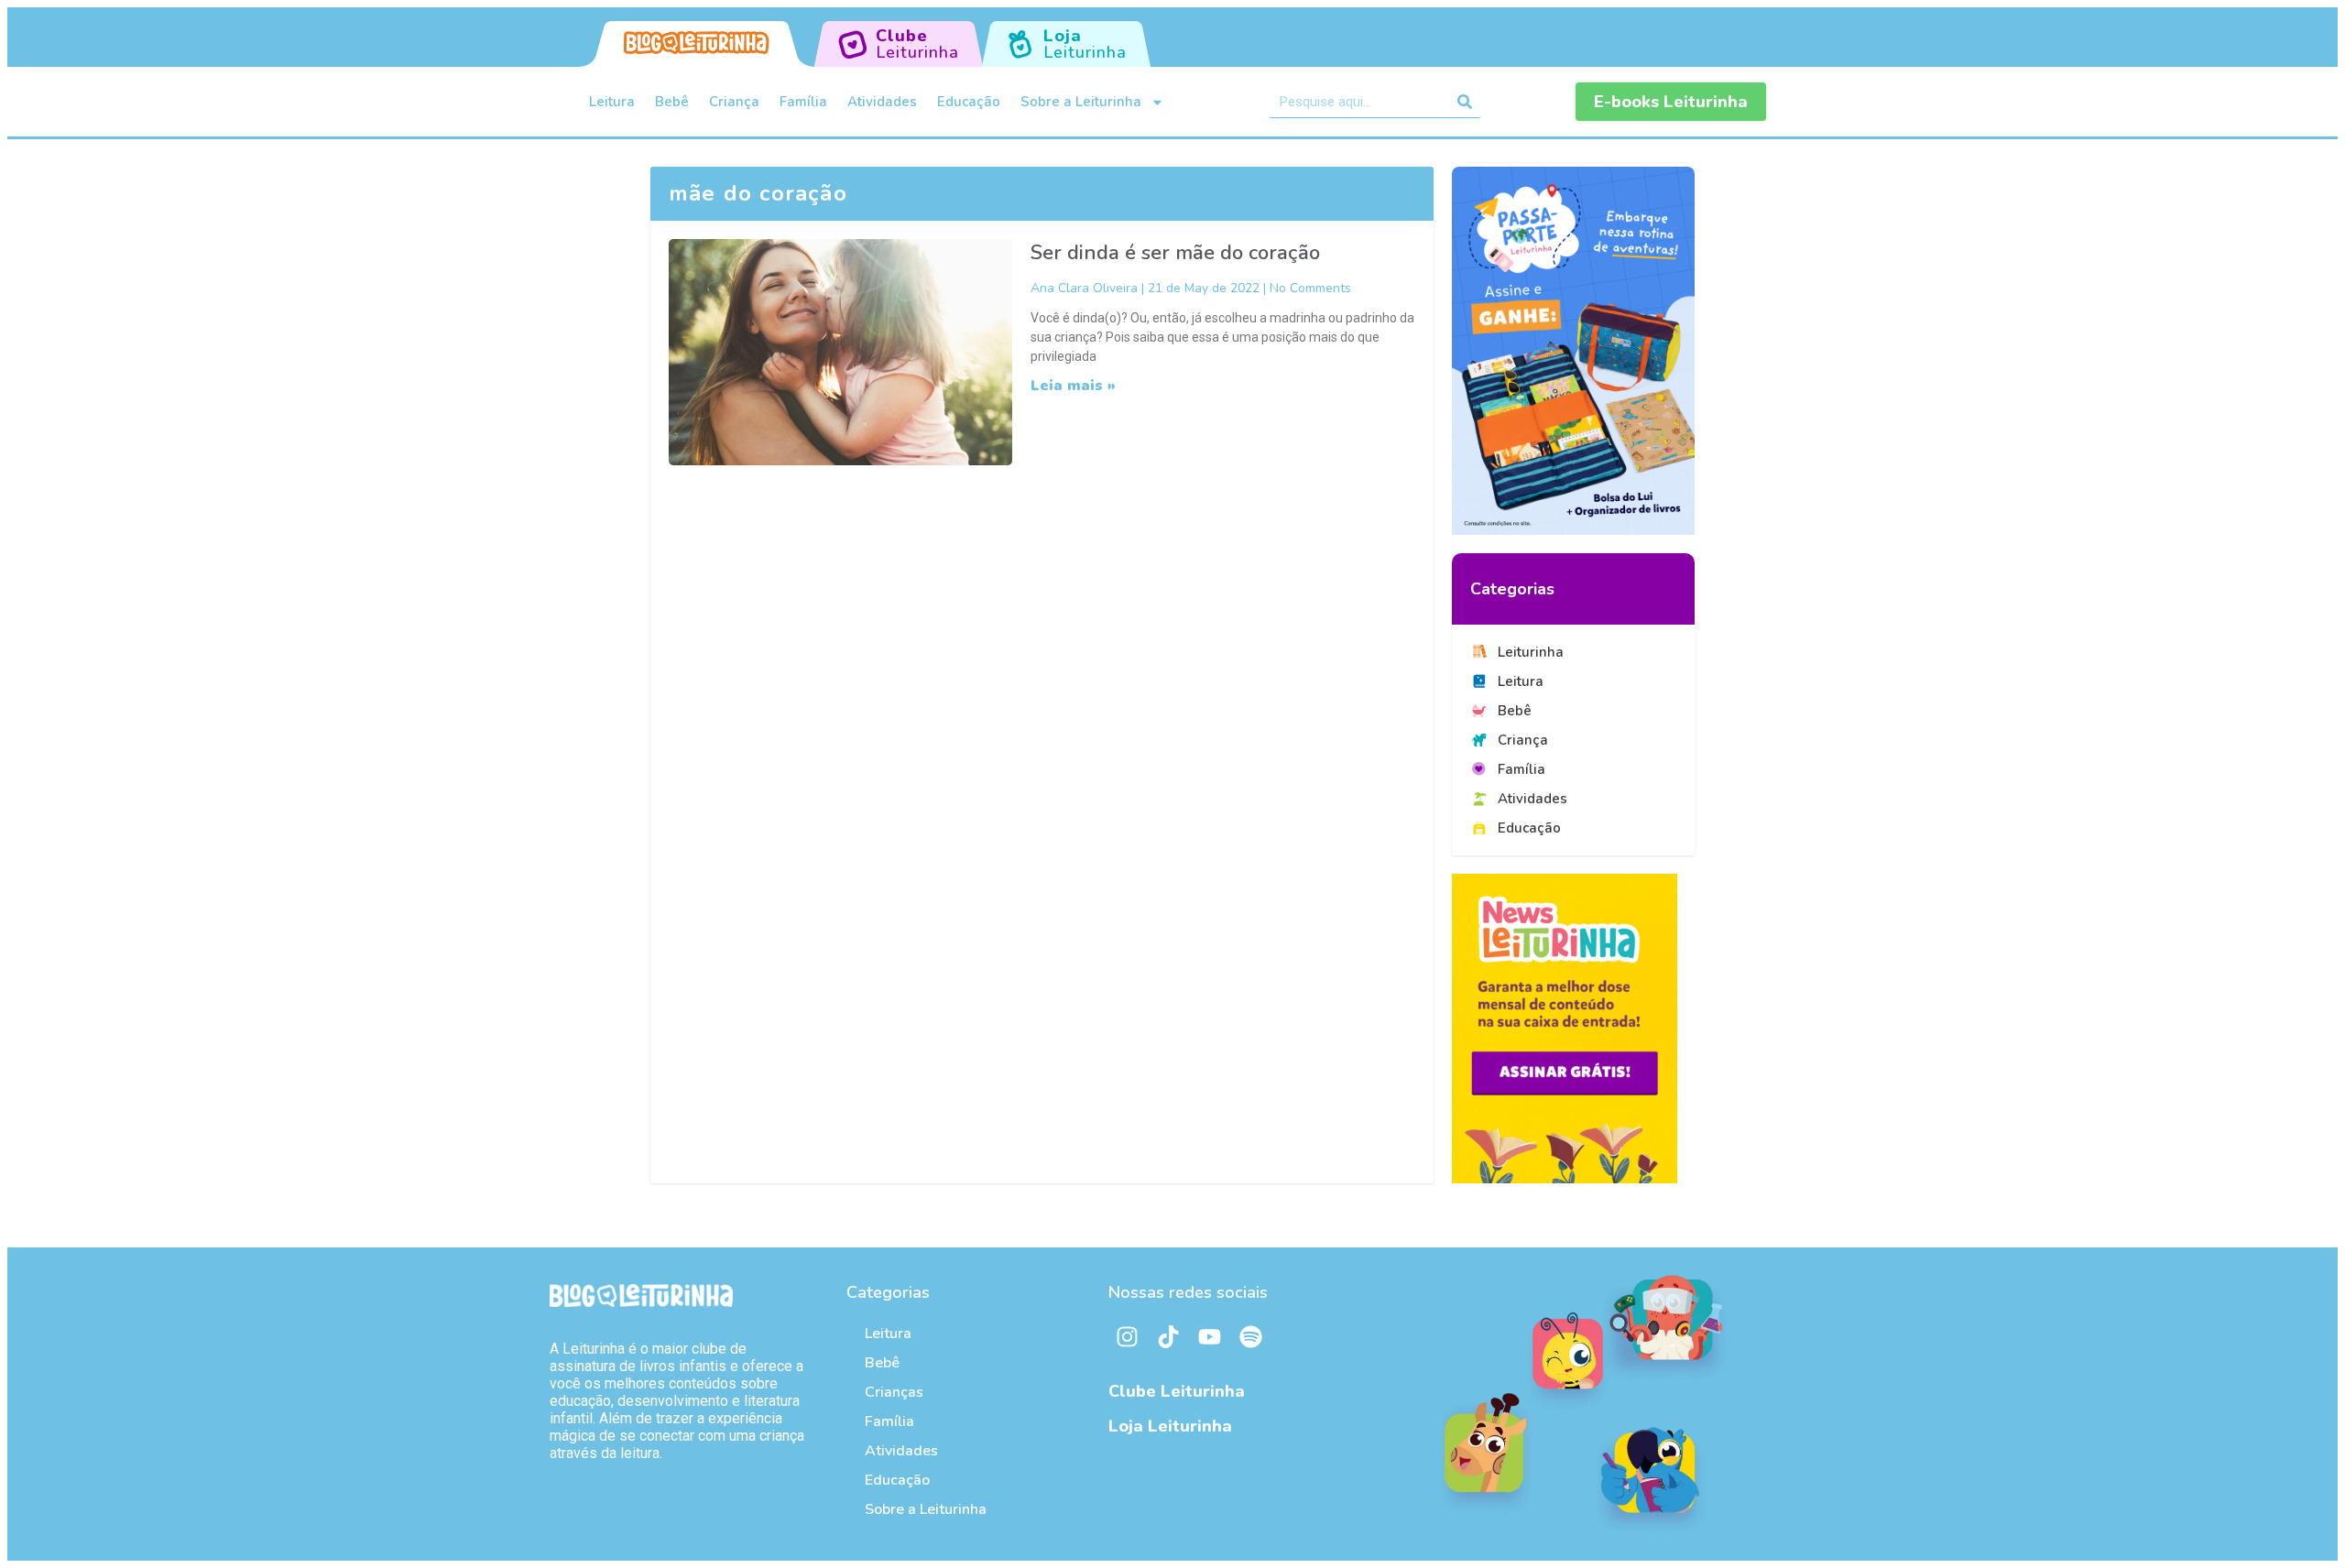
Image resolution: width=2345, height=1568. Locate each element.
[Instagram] (1127, 1337)
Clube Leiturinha (1177, 1391)
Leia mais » (1073, 386)
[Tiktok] (1168, 1337)
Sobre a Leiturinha (1081, 102)
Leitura (612, 102)
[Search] (1465, 102)
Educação (969, 102)
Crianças (894, 1392)
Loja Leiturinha (1170, 1426)
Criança (734, 102)
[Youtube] (1209, 1337)
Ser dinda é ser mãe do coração (1175, 253)
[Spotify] (1250, 1337)
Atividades (882, 102)
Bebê (672, 102)
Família (803, 102)
